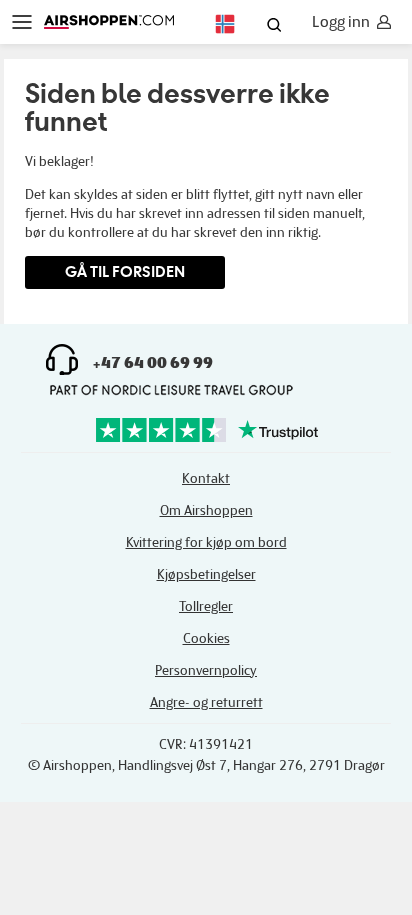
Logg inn (341, 22)
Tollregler (206, 606)
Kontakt (206, 478)
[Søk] (274, 27)
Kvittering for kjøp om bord (206, 542)
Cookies (206, 638)
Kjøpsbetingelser (206, 574)
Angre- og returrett (206, 702)
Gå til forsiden (125, 271)
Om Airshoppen (206, 510)
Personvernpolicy (206, 670)
